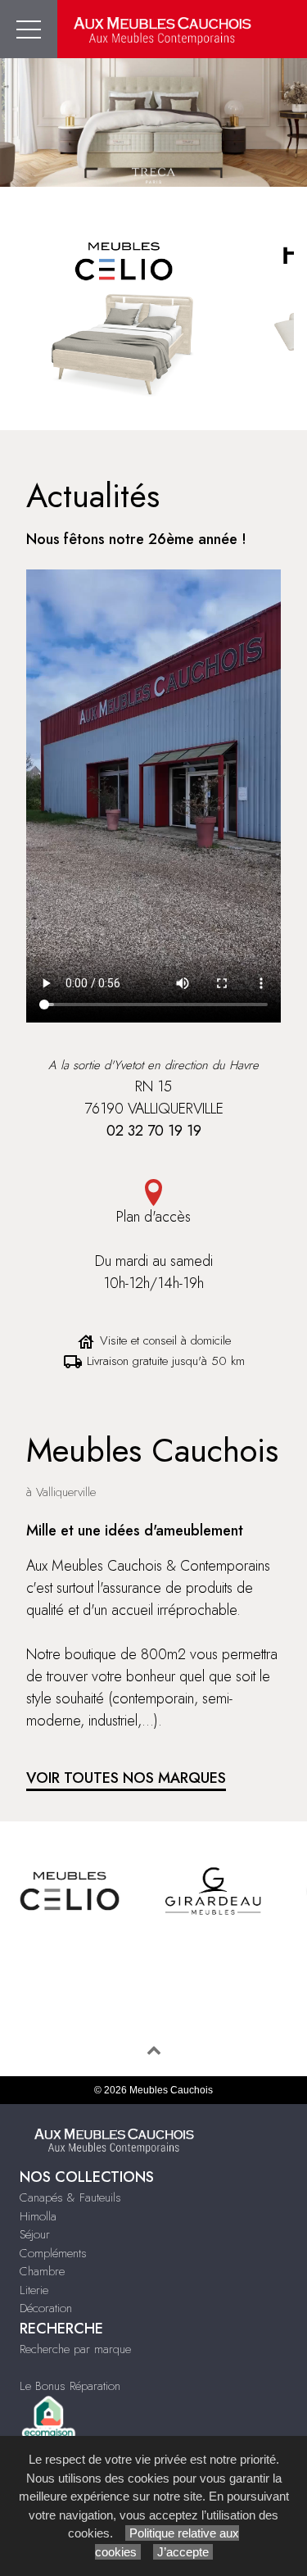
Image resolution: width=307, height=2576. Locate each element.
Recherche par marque (75, 2349)
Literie (34, 2290)
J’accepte (183, 2552)
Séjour (35, 2234)
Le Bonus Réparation (70, 2386)
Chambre (42, 2271)
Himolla (38, 2216)
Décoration (46, 2308)
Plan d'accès (153, 1217)
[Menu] (29, 29)
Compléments (53, 2253)
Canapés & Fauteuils (70, 2197)
